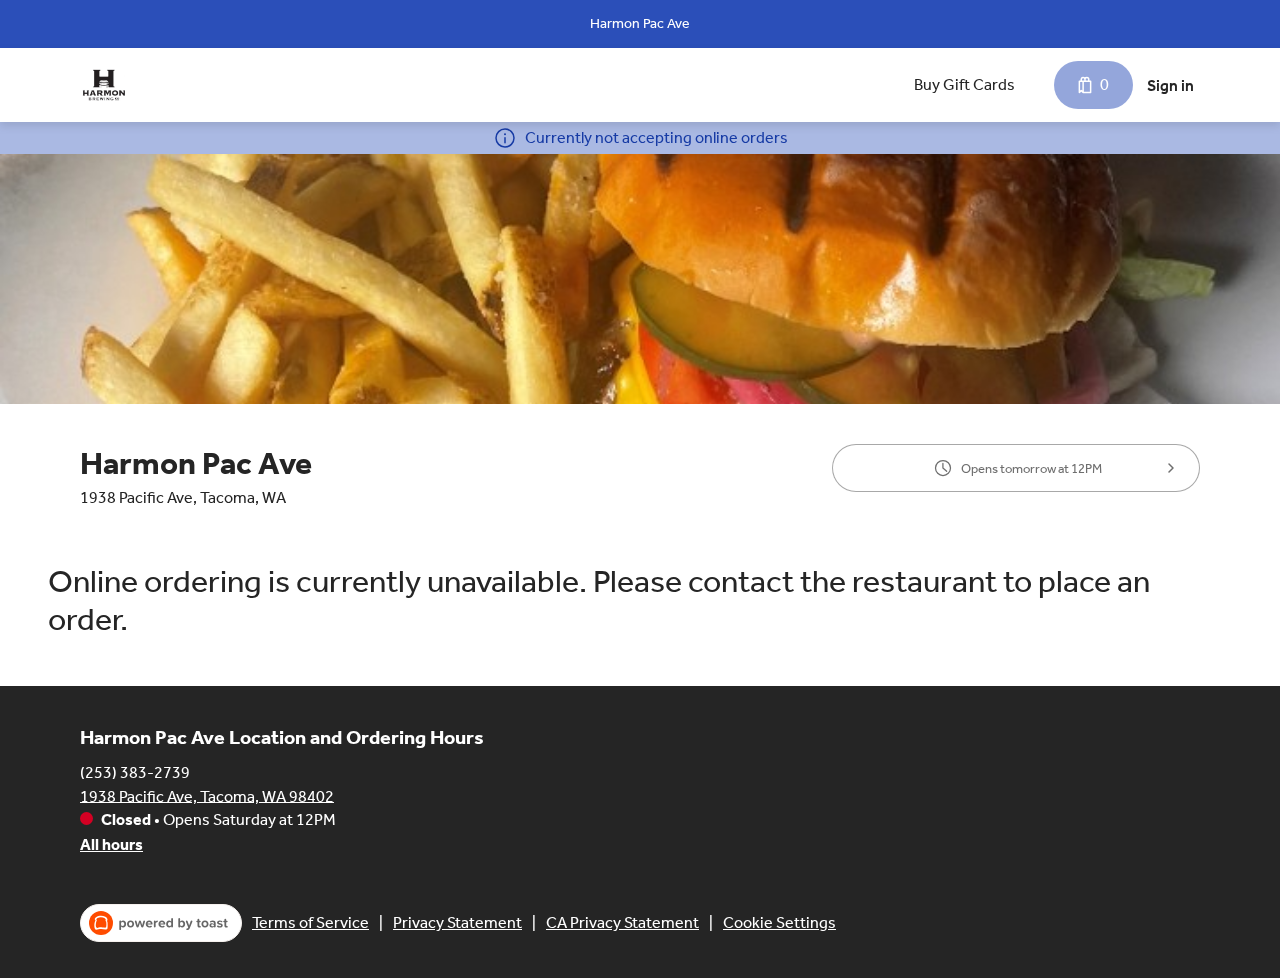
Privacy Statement (457, 922)
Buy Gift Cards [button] (964, 84)
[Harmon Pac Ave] (104, 85)
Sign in (1170, 85)
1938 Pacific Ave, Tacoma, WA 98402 (207, 795)
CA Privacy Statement (622, 922)
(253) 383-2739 (135, 771)
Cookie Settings (779, 922)
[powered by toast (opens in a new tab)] (161, 923)
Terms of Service (310, 922)
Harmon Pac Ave (640, 23)
